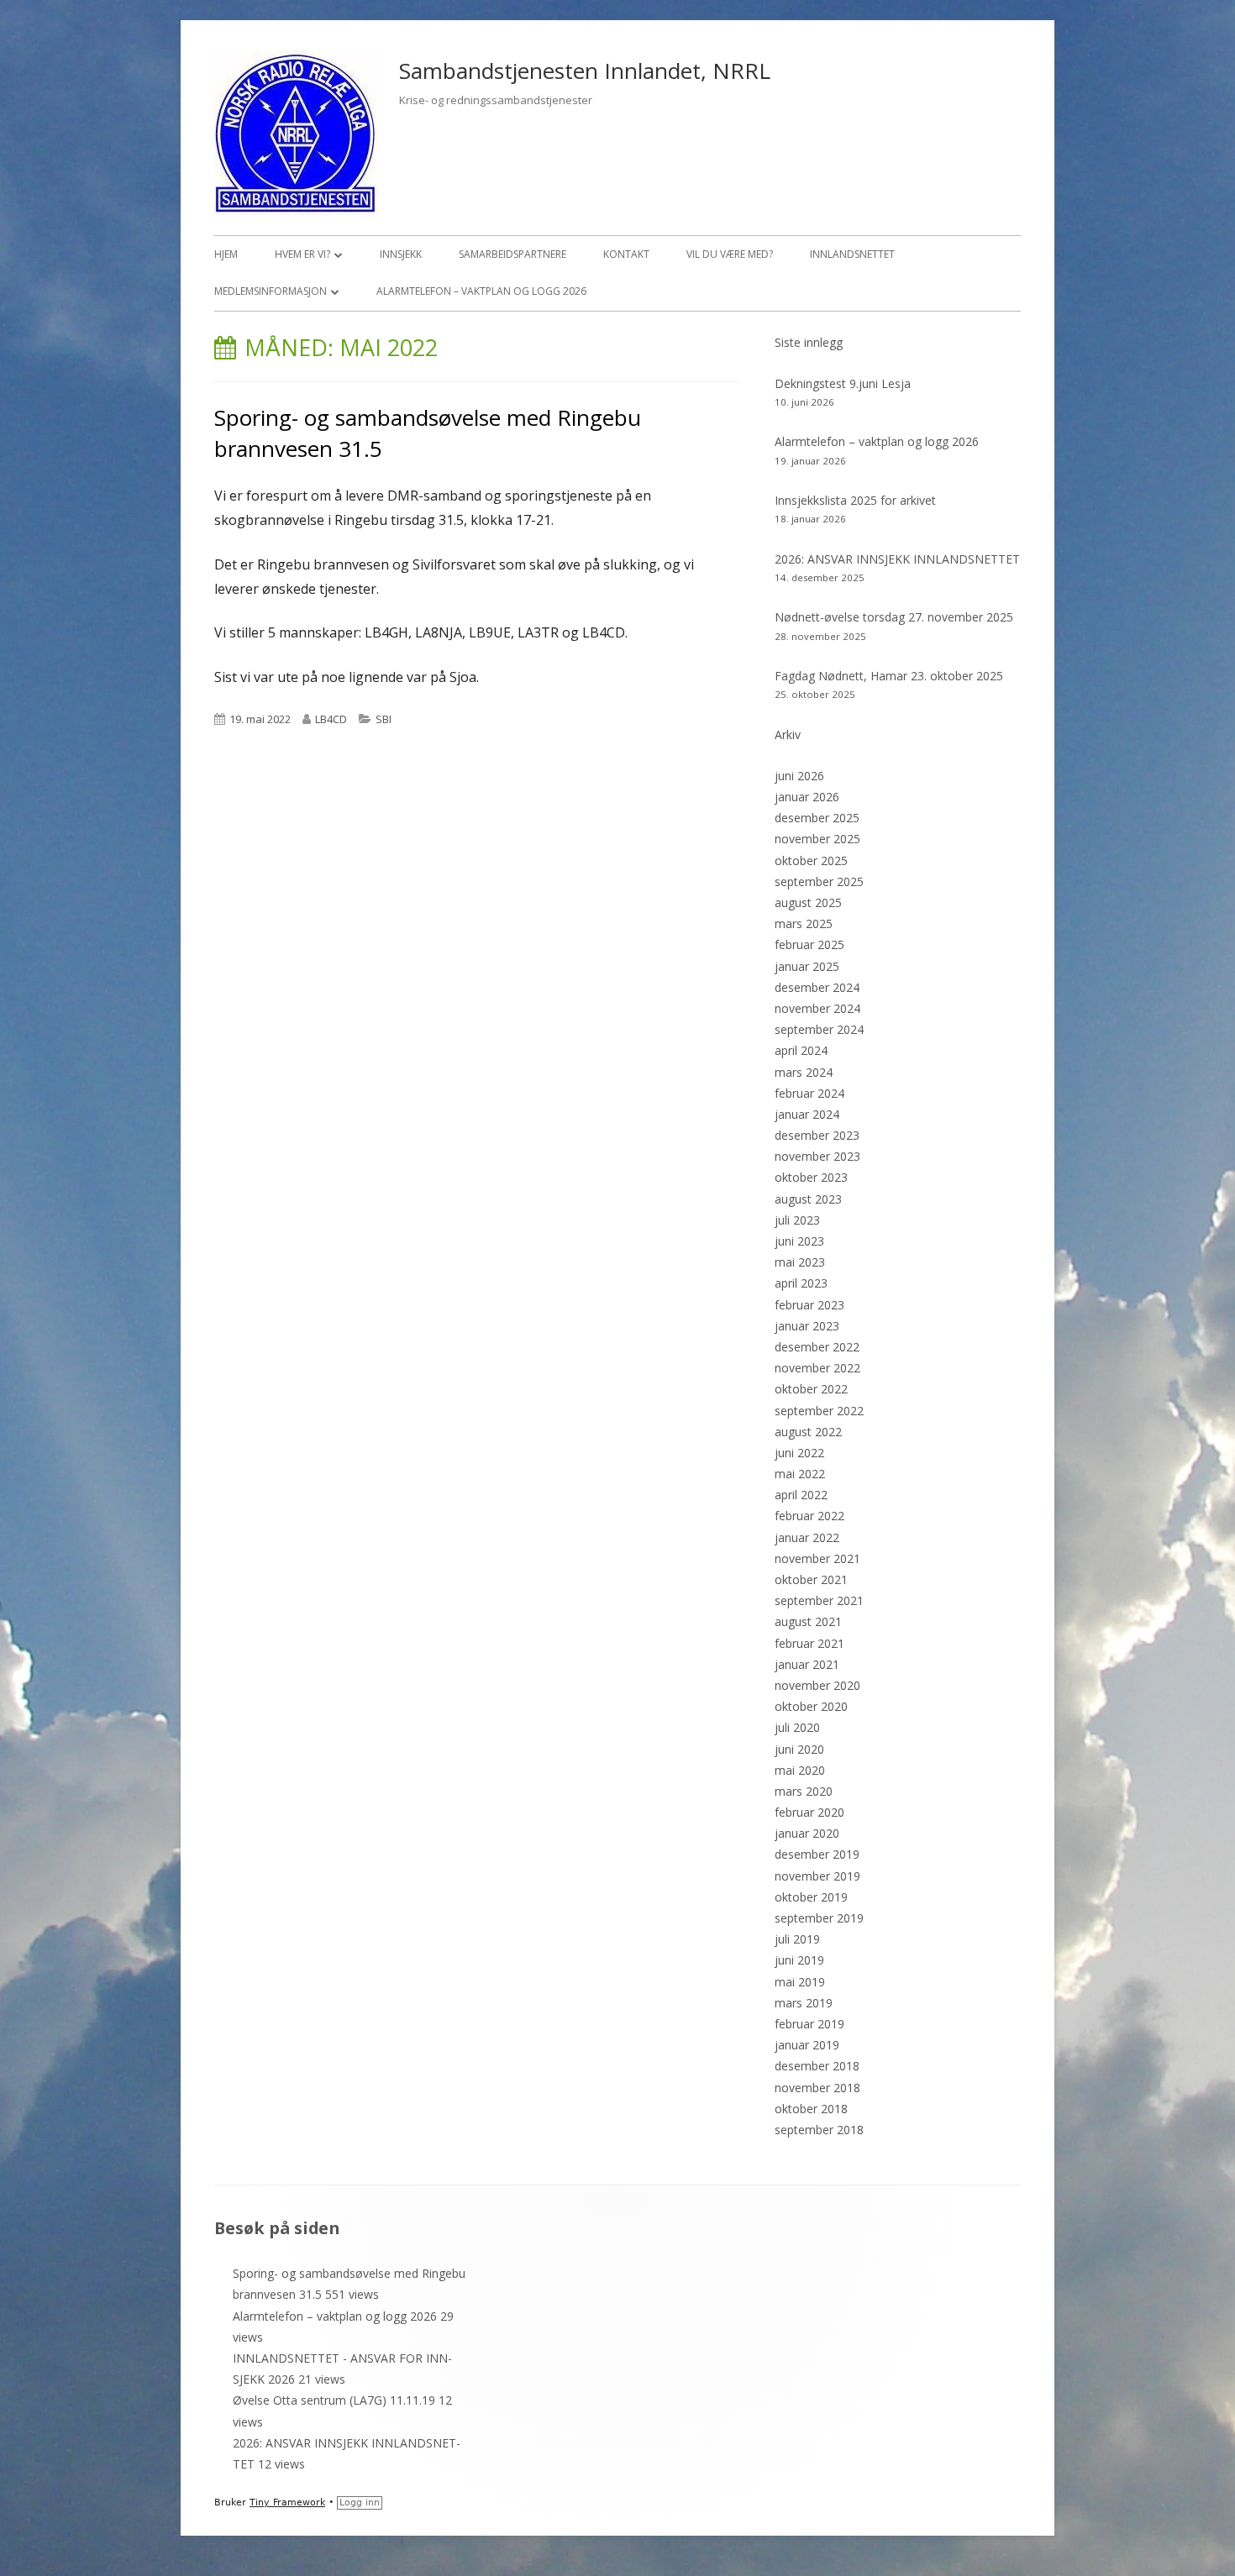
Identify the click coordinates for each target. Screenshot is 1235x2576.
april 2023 (801, 1283)
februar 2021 (809, 1643)
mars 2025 (804, 923)
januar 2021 (807, 1664)
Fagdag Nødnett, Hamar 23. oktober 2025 (889, 676)
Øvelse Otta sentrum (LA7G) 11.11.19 (334, 2400)
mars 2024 (804, 1072)
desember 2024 (817, 987)
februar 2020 (809, 1812)
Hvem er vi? (302, 254)
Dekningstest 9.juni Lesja (843, 383)
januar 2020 (807, 1833)
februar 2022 (809, 1516)
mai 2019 (800, 1982)
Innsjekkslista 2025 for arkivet (855, 500)
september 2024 (819, 1029)
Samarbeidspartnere (512, 254)
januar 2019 (807, 2045)
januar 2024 (807, 1114)
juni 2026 (799, 776)
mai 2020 (800, 1770)
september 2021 (819, 1600)
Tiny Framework (287, 2503)
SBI (384, 719)
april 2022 (801, 1495)
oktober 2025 (811, 860)
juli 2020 (797, 1727)
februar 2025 (809, 944)
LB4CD (331, 719)
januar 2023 (807, 1326)
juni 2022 (799, 1453)
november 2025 (817, 839)
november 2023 (817, 1156)
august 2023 (808, 1199)
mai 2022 (800, 1474)
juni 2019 (799, 1960)
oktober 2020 (811, 1706)
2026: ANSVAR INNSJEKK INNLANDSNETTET (897, 559)
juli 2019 (797, 1939)
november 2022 (817, 1368)
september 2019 (819, 1918)
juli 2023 (797, 1220)
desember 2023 (817, 1135)
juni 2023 (799, 1241)
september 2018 (819, 2130)
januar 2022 (807, 1537)
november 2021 (817, 1558)
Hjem (226, 254)
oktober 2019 (811, 1897)
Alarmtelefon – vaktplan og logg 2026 (481, 291)
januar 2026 (807, 797)
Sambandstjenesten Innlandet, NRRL (585, 71)
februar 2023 (809, 1305)
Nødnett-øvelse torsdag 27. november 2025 (894, 617)
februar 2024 (809, 1093)
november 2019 (817, 1876)
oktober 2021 (811, 1579)
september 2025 (819, 881)
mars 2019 (804, 2003)
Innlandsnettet (852, 254)
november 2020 (817, 1685)
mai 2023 (800, 1262)
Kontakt (626, 254)
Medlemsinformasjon (271, 291)
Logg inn (360, 2503)
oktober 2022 (811, 1389)
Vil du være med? (730, 254)
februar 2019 (809, 2024)
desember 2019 (817, 1854)
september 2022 (819, 1411)
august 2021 (808, 1621)
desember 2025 (817, 818)
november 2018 (817, 2088)
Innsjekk (401, 254)
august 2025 (808, 902)
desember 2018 (817, 2066)
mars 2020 (804, 1791)
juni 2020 (799, 1749)
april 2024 (801, 1050)
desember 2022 (817, 1347)
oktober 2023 (811, 1177)
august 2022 (808, 1432)
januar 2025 (807, 966)
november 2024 (817, 1008)
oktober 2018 (811, 2109)
